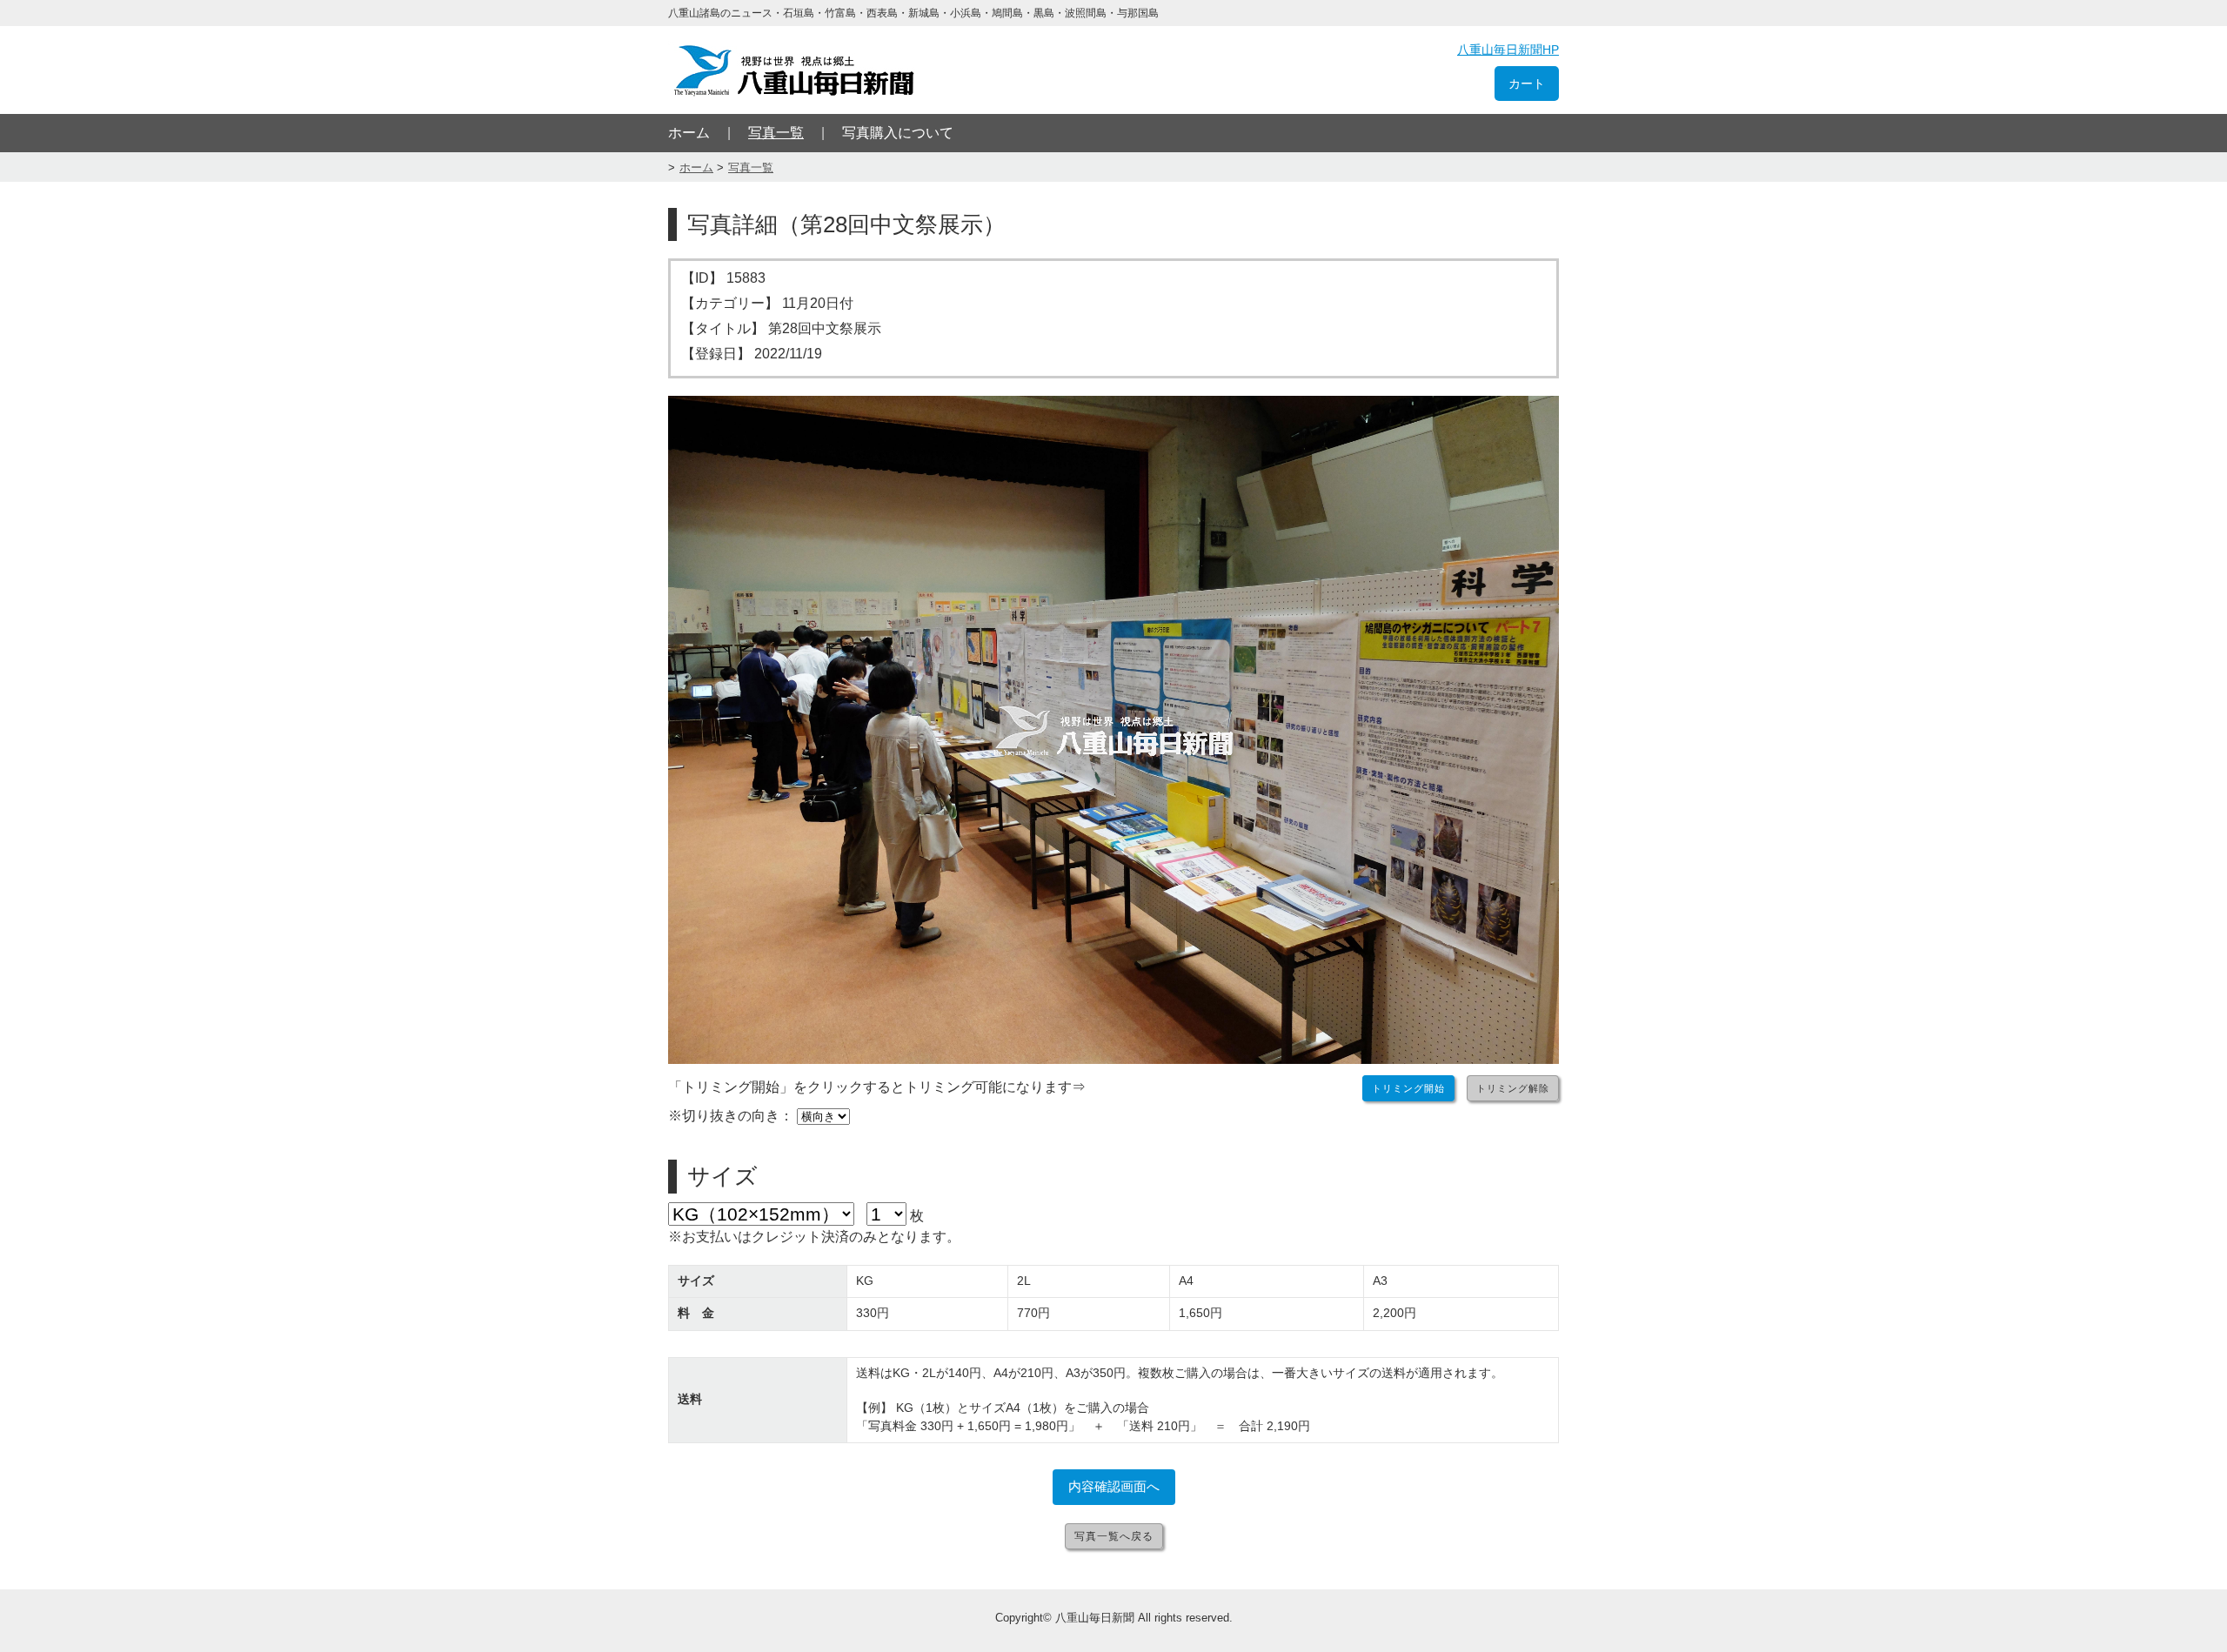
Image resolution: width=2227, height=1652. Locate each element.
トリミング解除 (1513, 1088)
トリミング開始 (1408, 1088)
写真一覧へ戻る (1114, 1536)
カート (1527, 84)
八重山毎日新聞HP (1508, 50)
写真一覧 (776, 133)
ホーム (689, 133)
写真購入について (898, 133)
